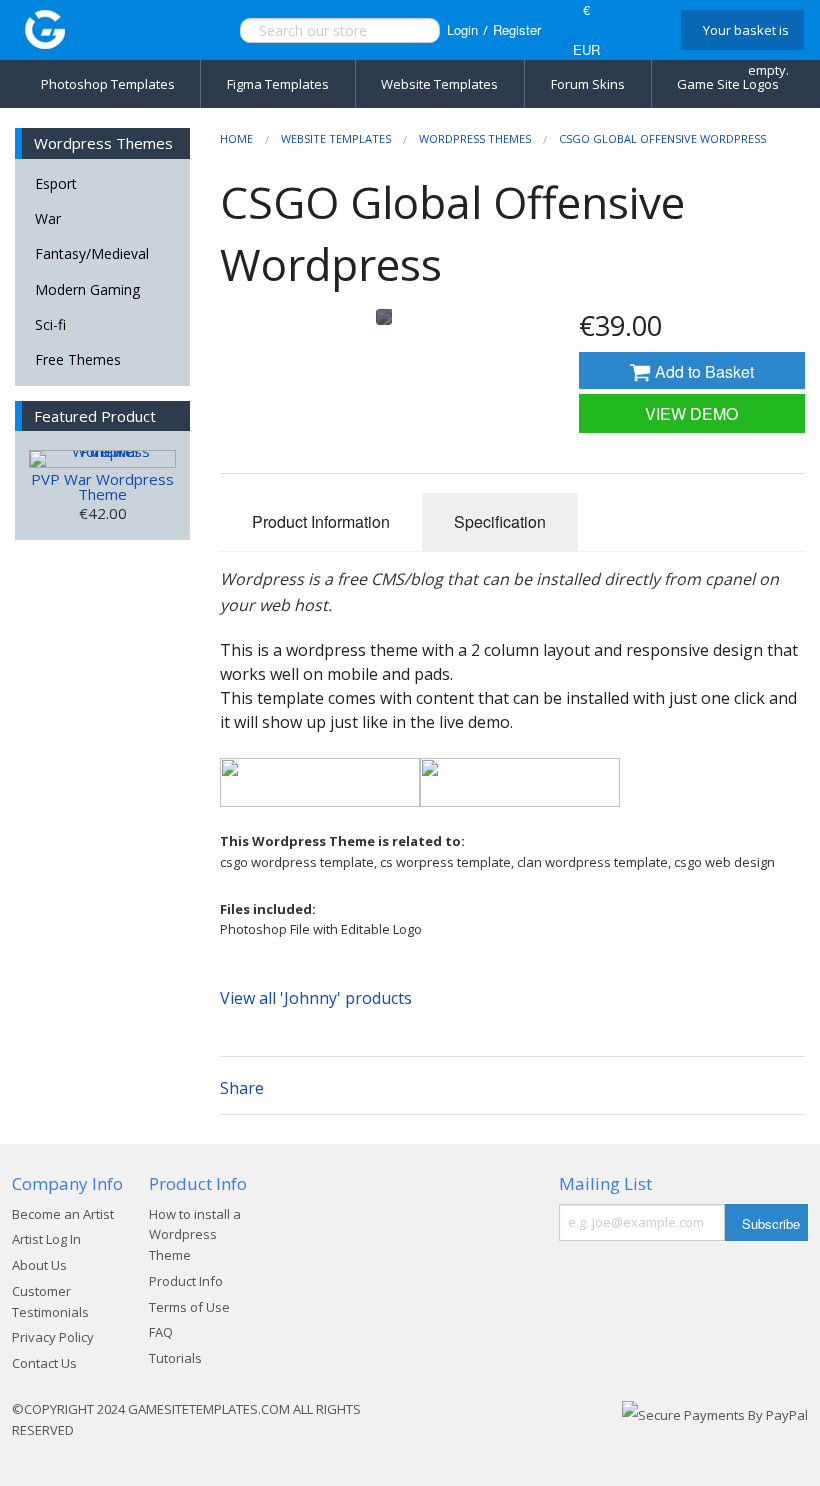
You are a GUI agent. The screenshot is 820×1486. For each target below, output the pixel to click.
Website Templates (439, 84)
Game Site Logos (728, 84)
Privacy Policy (53, 1337)
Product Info (186, 1281)
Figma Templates (278, 84)
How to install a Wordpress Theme (195, 1235)
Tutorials (175, 1358)
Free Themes (78, 359)
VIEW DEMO (691, 413)
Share (242, 1088)
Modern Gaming (87, 289)
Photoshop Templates (108, 84)
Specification (500, 521)
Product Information (321, 521)
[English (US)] (638, 30)
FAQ (161, 1332)
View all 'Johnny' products (316, 998)
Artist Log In (46, 1239)
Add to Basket (702, 371)
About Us (39, 1265)
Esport (56, 183)
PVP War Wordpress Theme (102, 486)
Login (462, 29)
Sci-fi (50, 324)
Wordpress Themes (475, 138)
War (48, 218)
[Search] (403, 30)
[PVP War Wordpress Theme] (102, 459)
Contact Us (44, 1363)
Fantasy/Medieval (92, 253)
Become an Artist (63, 1214)
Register (517, 29)
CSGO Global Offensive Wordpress (662, 138)
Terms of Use (189, 1307)
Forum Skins (588, 84)
